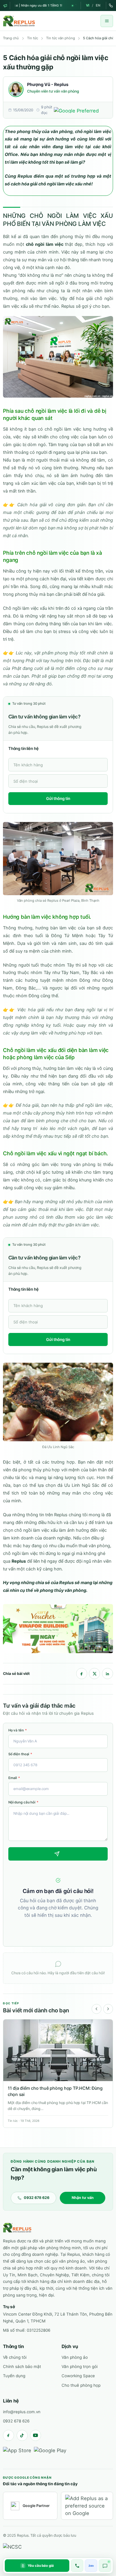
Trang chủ (11, 38)
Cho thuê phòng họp (81, 2385)
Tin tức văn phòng (61, 38)
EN (98, 5)
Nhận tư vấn (83, 2198)
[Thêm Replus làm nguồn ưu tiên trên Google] (87, 2506)
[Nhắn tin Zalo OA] (91, 2566)
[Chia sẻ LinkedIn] (108, 1674)
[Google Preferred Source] (81, 110)
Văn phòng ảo (75, 2357)
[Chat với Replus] (105, 2566)
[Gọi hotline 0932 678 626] (77, 2566)
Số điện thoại (20, 1754)
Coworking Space (78, 2376)
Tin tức (33, 38)
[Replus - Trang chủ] (17, 2228)
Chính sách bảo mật (22, 2366)
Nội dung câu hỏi (23, 1802)
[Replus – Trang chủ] (19, 21)
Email (14, 1778)
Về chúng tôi (15, 2357)
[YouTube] (36, 2435)
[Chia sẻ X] (94, 1674)
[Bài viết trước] (97, 2009)
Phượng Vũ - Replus (48, 84)
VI (88, 5)
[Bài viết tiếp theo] (108, 2009)
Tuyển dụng (14, 2376)
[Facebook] (8, 2435)
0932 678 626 (16, 2421)
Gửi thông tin (58, 798)
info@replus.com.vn (22, 2412)
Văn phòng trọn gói (80, 2366)
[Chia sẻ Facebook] (82, 1674)
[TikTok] (22, 2435)
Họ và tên (18, 1730)
